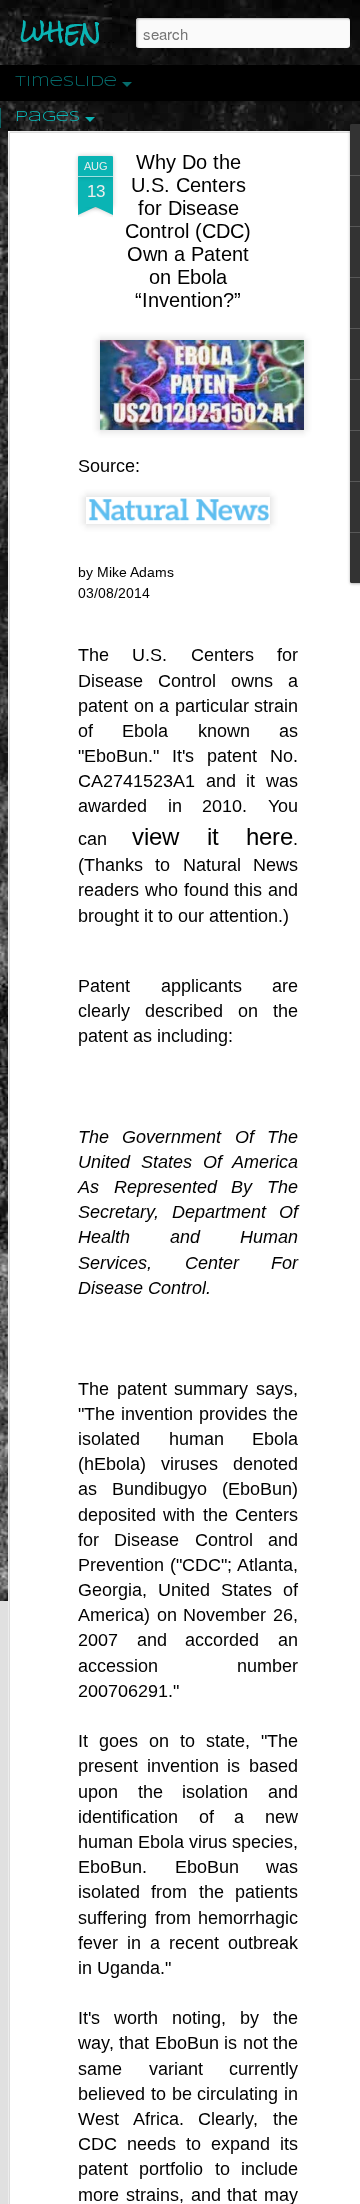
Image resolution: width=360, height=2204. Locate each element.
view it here (212, 836)
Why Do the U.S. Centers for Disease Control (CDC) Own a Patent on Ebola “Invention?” (188, 231)
